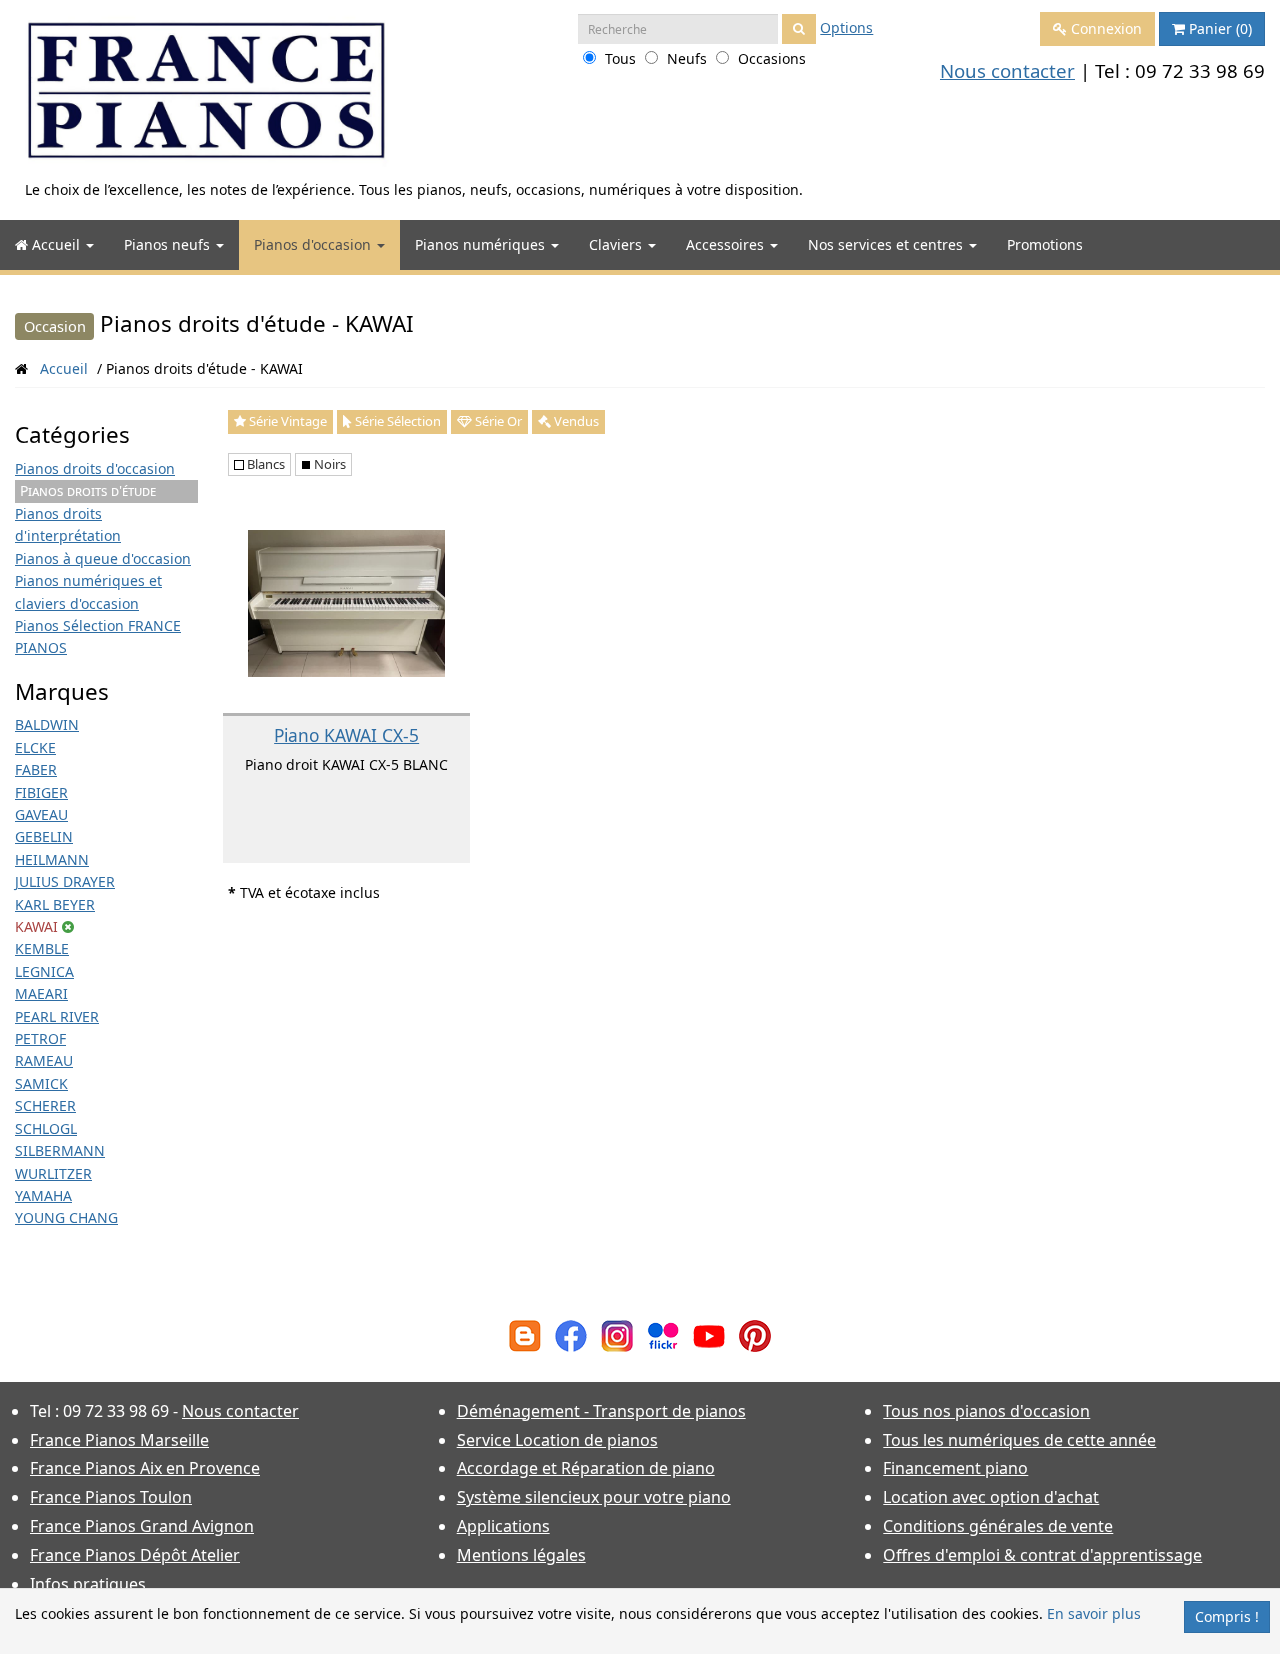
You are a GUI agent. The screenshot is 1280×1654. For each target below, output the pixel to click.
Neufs (687, 58)
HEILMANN (52, 859)
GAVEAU (41, 814)
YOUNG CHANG (66, 1217)
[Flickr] (663, 1333)
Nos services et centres (887, 244)
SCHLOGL (46, 1128)
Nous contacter (1007, 70)
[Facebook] (571, 1333)
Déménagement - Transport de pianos (601, 1411)
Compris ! (1227, 1616)
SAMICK (41, 1083)
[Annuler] (68, 926)
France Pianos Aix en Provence (145, 1468)
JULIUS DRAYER (65, 881)
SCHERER (45, 1105)
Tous (620, 58)
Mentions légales (521, 1555)
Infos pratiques (88, 1584)
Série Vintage (286, 421)
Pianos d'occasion (314, 244)
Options (846, 27)
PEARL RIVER (57, 1016)
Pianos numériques (482, 244)
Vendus (575, 421)
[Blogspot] (525, 1333)
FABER (36, 769)
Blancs (264, 464)
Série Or (497, 421)
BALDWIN (47, 724)
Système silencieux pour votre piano (594, 1497)
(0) (1220, 28)
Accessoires (727, 244)
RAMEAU (44, 1060)
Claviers (617, 244)
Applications (503, 1526)
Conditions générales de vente (998, 1526)
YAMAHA (43, 1195)
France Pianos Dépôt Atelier (135, 1555)
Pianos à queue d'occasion (103, 558)
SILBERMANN (60, 1150)
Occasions (772, 58)
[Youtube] (709, 1333)
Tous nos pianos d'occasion (986, 1411)
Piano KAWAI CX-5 (346, 735)
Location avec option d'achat (991, 1497)
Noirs (328, 464)
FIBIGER (41, 792)
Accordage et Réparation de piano (586, 1468)
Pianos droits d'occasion (95, 468)
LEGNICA (44, 971)
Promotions (1045, 244)
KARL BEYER (55, 904)
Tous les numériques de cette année (1019, 1440)
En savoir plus (1094, 1613)
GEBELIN (44, 836)
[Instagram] (617, 1333)
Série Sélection (396, 421)
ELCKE (35, 747)
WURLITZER (53, 1173)
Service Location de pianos (557, 1440)
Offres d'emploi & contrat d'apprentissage (1042, 1555)
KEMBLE (42, 948)
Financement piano (955, 1468)
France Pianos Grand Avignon (142, 1526)
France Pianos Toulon (111, 1497)
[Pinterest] (755, 1333)
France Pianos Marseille (119, 1440)
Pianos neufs (169, 244)
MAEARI (41, 993)
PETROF (40, 1038)
